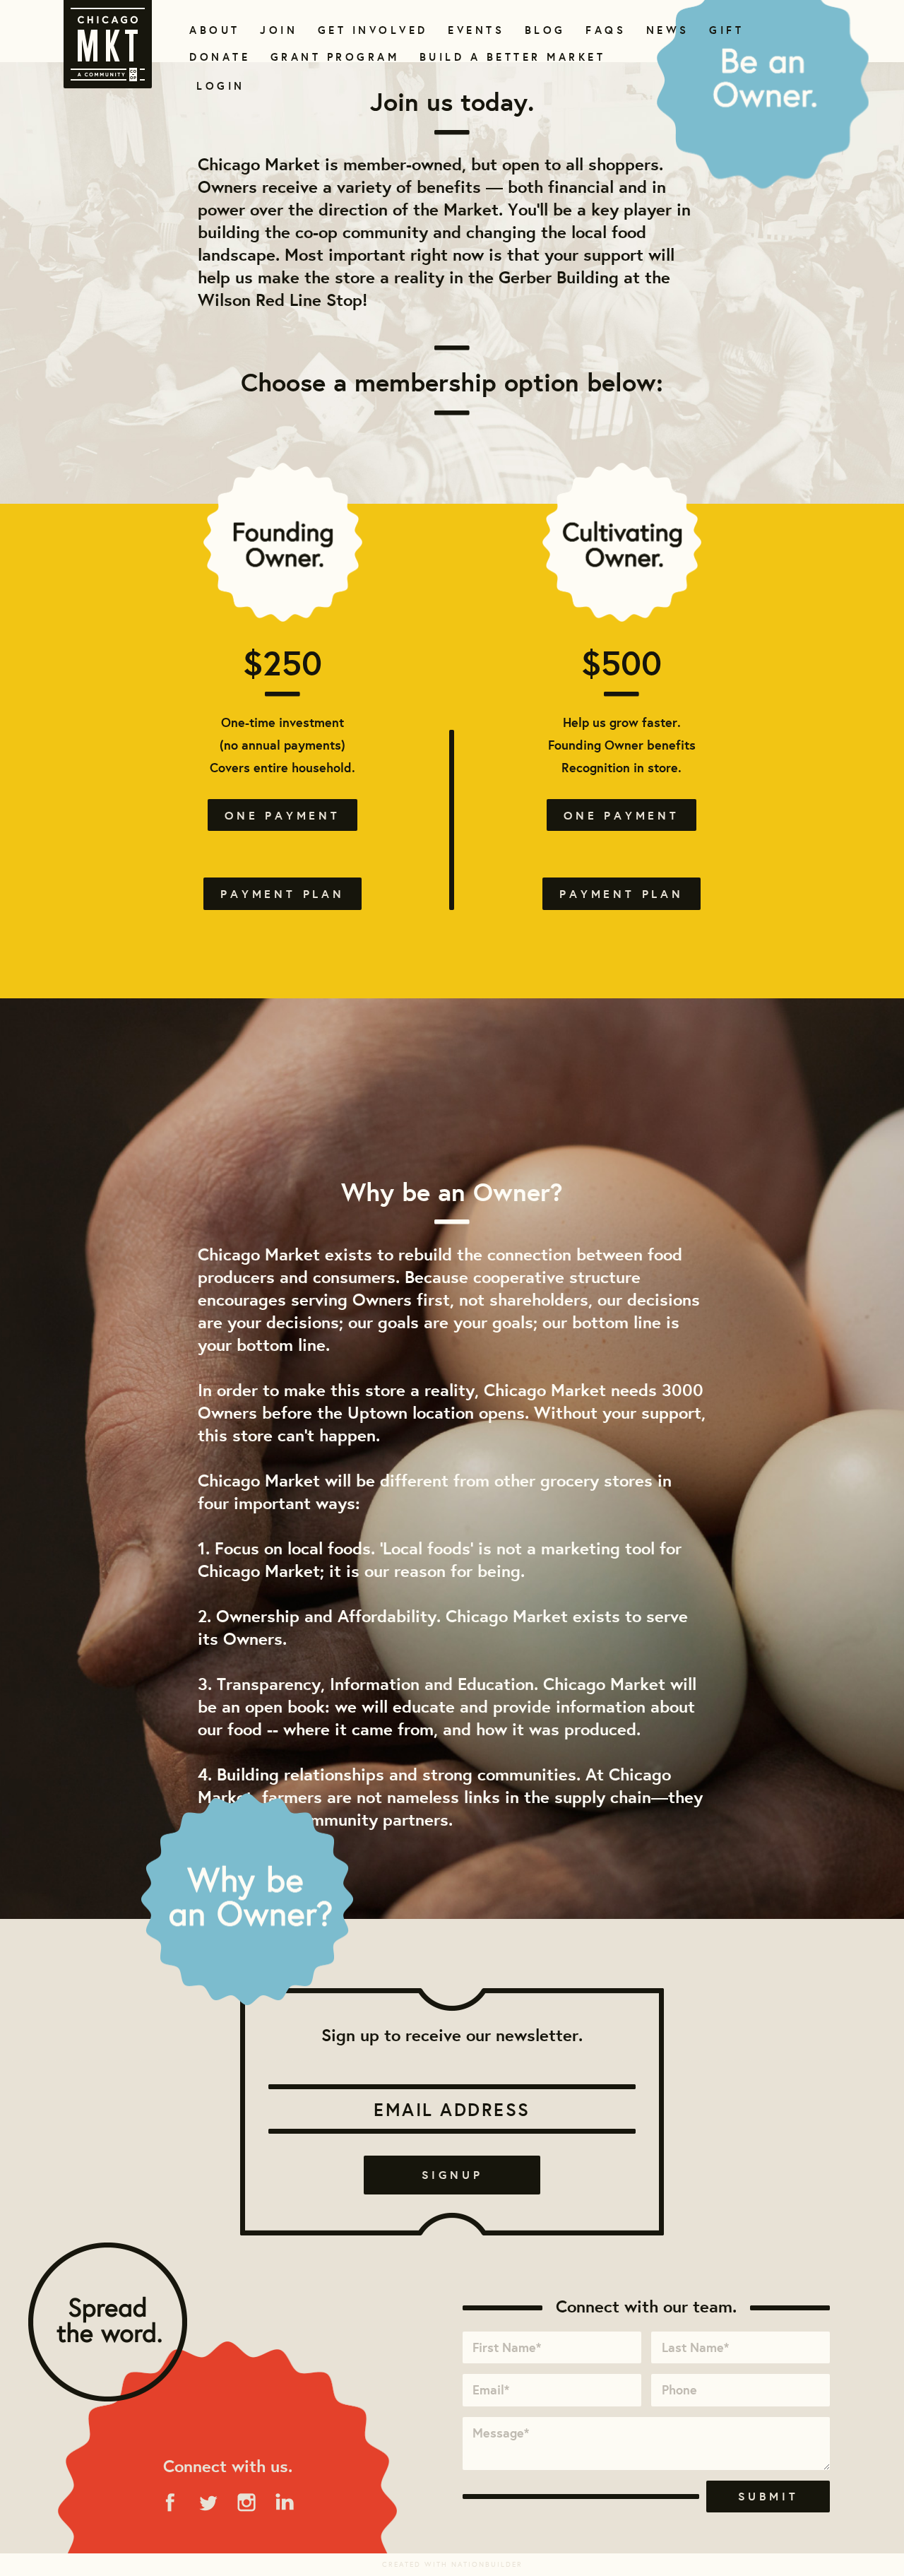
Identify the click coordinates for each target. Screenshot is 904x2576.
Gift (725, 30)
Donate (217, 57)
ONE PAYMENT (282, 815)
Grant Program (329, 57)
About (212, 30)
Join (277, 30)
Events (474, 30)
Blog (543, 30)
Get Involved (368, 30)
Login (221, 86)
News (666, 30)
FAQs (604, 30)
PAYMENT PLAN (282, 894)
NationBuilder (487, 2564)
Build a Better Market (504, 57)
